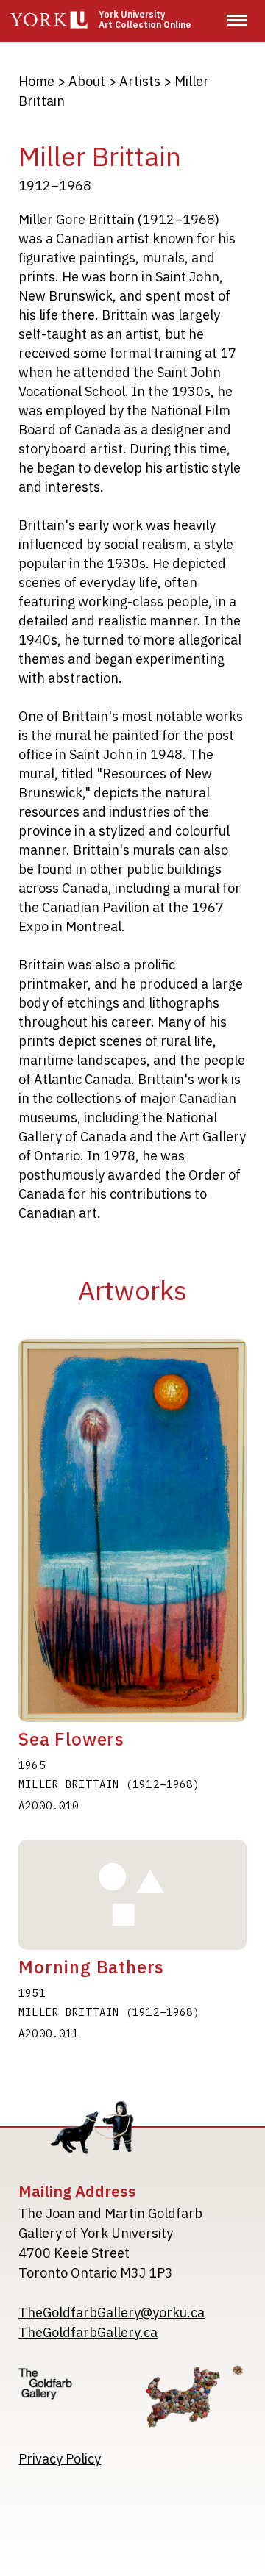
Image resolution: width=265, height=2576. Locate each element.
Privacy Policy (60, 2459)
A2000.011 (49, 2034)
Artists (140, 81)
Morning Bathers (91, 1967)
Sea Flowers (71, 1739)
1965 (32, 1765)
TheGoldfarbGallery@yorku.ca (112, 2313)
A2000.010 (49, 1806)
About (87, 81)
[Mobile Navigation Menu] (237, 20)
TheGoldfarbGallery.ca (88, 2332)
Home (36, 81)
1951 (32, 1993)
